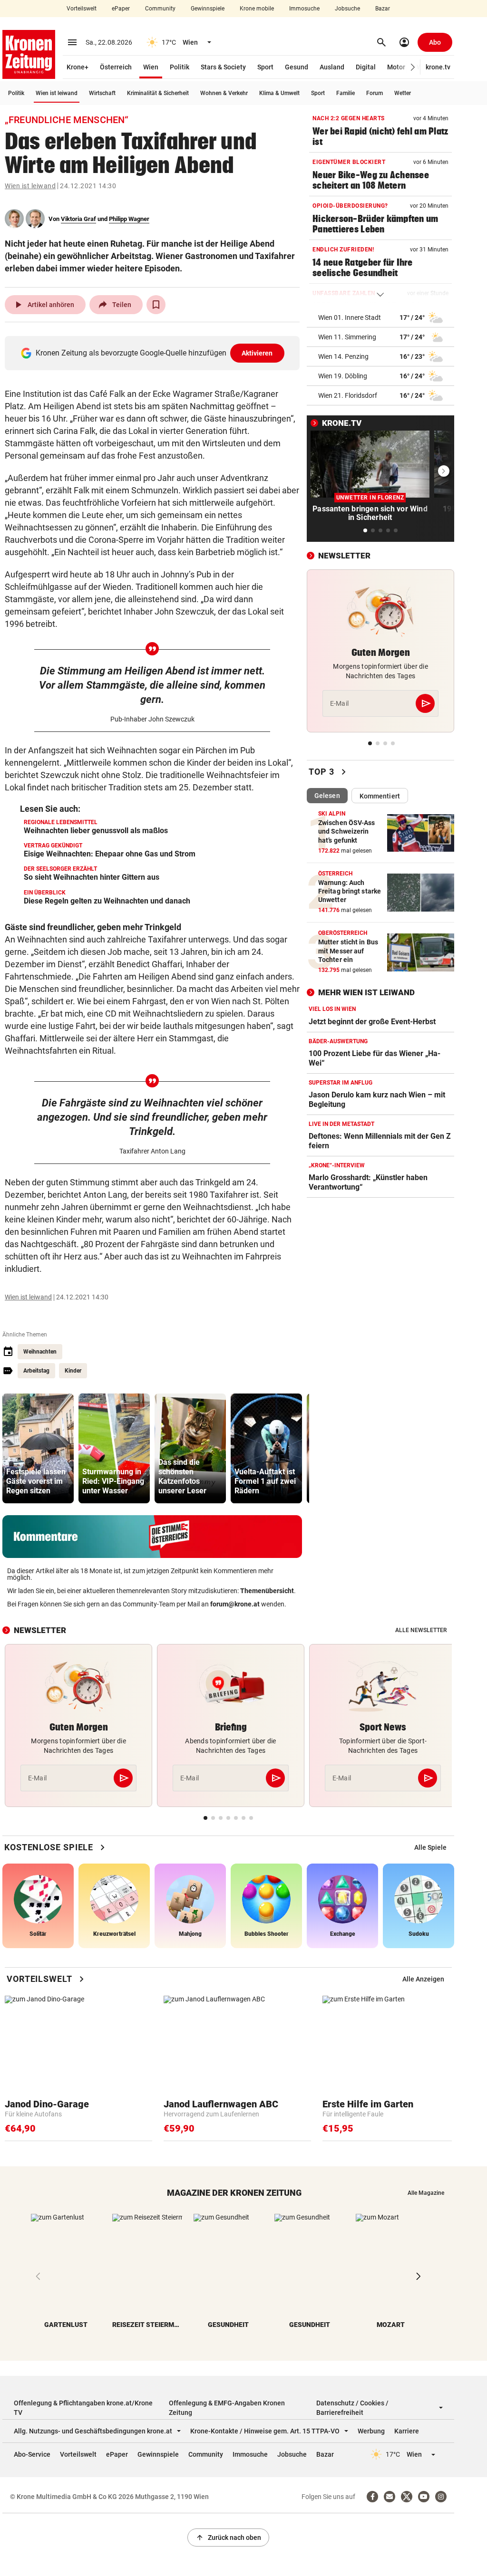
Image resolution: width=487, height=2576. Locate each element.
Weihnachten (40, 1352)
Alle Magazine (426, 2193)
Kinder (73, 1371)
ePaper (121, 9)
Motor (396, 67)
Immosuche (304, 9)
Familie (346, 93)
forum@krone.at (235, 1604)
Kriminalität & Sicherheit (158, 93)
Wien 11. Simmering (347, 337)
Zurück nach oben (228, 2538)
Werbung (371, 2431)
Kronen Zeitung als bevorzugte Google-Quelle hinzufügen (154, 353)
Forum (375, 93)
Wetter (403, 93)
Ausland (332, 67)
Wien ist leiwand (57, 93)
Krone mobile (257, 9)
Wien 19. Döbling (343, 376)
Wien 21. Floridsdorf (348, 395)
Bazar (383, 9)
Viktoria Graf (78, 219)
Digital (366, 67)
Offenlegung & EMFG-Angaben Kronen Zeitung (227, 2408)
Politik (180, 67)
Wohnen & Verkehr (224, 93)
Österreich (116, 67)
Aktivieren (257, 353)
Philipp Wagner (129, 219)
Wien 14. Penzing (343, 356)
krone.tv (438, 67)
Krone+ (78, 67)
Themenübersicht (267, 1591)
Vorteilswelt (82, 9)
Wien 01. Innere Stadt (350, 317)
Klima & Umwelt (279, 93)
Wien (151, 67)
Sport (265, 67)
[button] (413, 67)
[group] (38, 1448)
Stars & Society (223, 67)
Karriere (407, 2431)
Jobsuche (347, 9)
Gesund (297, 67)
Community (160, 9)
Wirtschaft (102, 93)
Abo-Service (32, 2454)
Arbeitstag (36, 1371)
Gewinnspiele (208, 9)
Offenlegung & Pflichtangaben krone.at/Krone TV (83, 2408)
